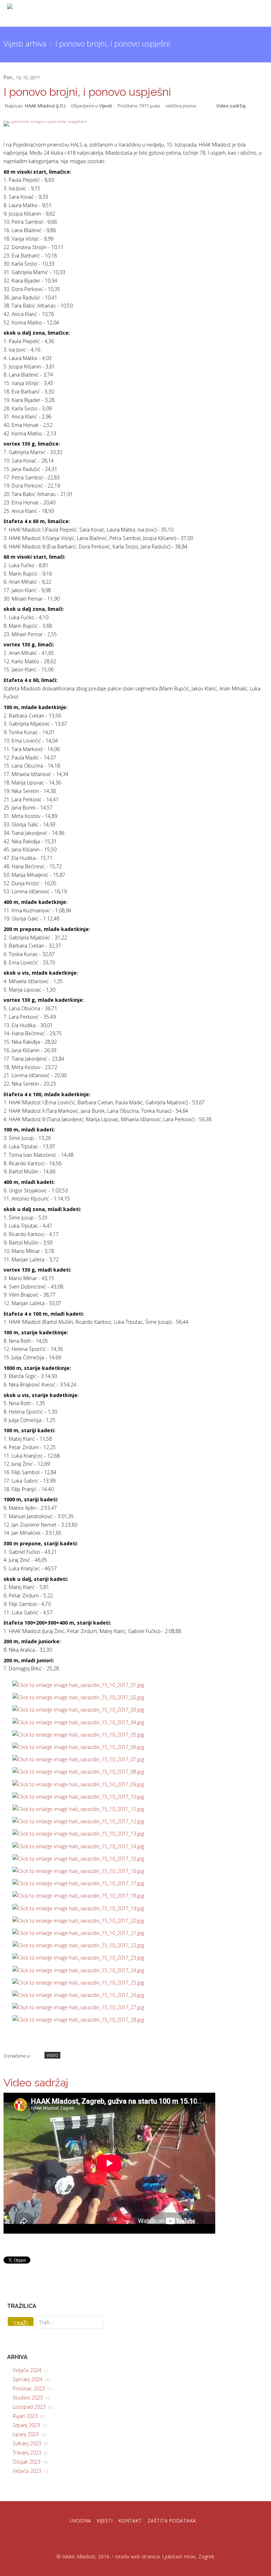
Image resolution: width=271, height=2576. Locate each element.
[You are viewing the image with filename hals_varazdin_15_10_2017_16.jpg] (78, 1871)
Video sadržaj (231, 106)
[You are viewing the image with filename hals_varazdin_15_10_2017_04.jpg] (78, 1722)
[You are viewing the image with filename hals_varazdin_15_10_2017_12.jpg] (78, 1821)
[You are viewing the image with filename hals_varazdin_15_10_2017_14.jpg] (78, 1846)
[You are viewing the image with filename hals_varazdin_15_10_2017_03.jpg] (78, 1710)
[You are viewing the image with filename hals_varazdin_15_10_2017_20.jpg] (78, 1921)
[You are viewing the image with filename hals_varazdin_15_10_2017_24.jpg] (78, 1970)
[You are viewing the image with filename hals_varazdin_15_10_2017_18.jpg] (78, 1896)
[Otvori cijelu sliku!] (135, 124)
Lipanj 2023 (29, 2434)
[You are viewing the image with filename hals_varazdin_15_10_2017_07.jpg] (78, 1759)
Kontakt (130, 2521)
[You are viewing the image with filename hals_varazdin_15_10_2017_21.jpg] (78, 1933)
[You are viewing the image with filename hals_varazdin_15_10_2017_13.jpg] (78, 1834)
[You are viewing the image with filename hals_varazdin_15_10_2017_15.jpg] (78, 1859)
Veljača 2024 (31, 2370)
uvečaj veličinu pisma (208, 105)
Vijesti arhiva (25, 43)
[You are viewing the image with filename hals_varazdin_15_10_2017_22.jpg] (78, 1945)
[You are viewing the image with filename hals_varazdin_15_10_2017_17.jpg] (78, 1883)
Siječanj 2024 (31, 2379)
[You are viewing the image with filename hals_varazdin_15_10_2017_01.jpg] (78, 1685)
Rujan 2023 (29, 2416)
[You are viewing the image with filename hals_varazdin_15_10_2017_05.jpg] (78, 1735)
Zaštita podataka (172, 2521)
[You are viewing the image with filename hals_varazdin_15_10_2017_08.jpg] (78, 1772)
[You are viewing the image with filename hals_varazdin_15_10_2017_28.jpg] (78, 2020)
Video (52, 2055)
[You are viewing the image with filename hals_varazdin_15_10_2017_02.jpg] (78, 1697)
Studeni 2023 (31, 2398)
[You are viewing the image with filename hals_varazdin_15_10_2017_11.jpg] (78, 1809)
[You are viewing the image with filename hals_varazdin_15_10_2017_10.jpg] (78, 1797)
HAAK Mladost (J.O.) (45, 106)
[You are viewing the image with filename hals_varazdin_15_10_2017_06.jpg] (78, 1747)
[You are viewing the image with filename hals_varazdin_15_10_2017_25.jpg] (78, 1983)
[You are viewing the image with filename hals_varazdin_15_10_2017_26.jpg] (78, 1995)
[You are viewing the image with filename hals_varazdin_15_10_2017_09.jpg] (78, 1784)
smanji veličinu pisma (202, 105)
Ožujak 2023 (30, 2462)
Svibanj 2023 (31, 2443)
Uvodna (80, 2521)
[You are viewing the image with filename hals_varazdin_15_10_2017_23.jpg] (78, 1958)
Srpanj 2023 (30, 2425)
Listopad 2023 (33, 2407)
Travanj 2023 (31, 2453)
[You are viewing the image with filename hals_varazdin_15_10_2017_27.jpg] (78, 2007)
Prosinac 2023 (32, 2388)
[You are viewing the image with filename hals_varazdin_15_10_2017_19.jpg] (78, 1908)
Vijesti (106, 106)
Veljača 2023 (31, 2471)
